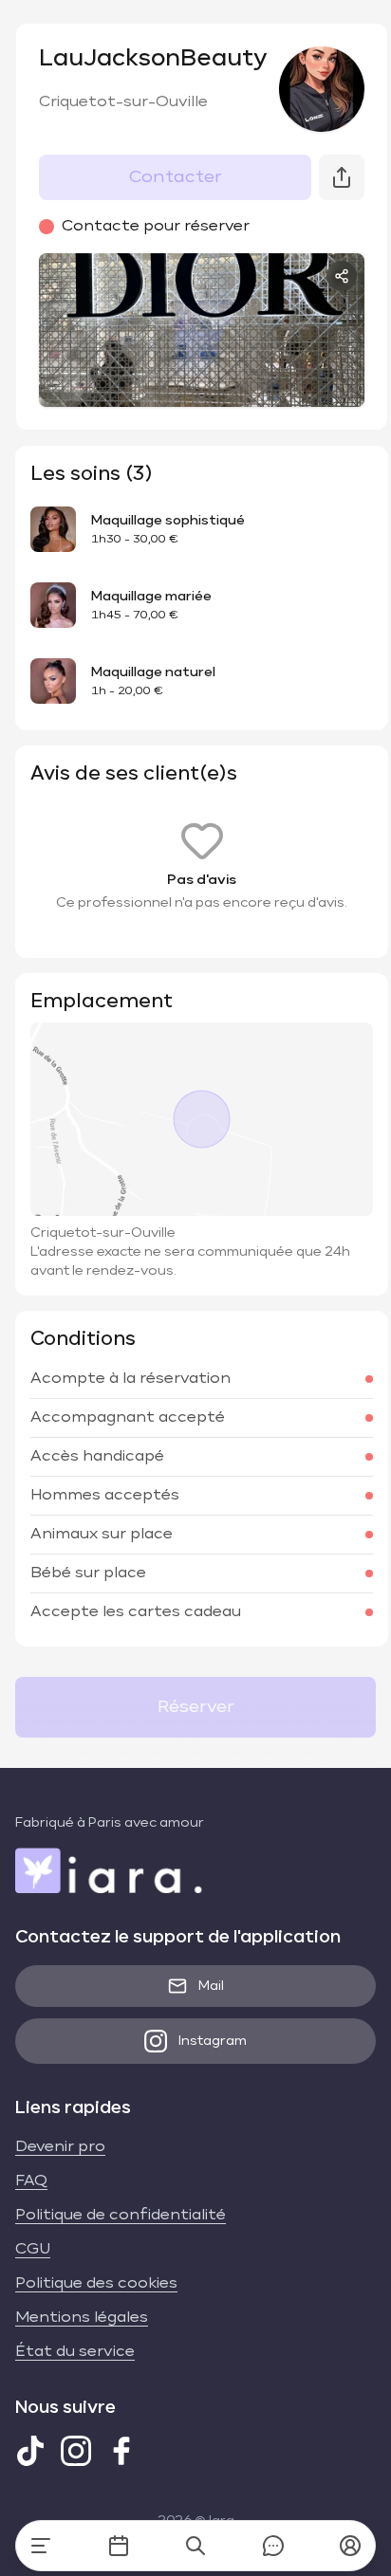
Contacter (176, 177)
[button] (350, 2546)
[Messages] (273, 2546)
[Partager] (342, 276)
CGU (33, 2250)
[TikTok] (30, 2451)
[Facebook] (121, 2451)
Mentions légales (82, 2318)
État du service (75, 2352)
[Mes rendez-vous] (119, 2546)
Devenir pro (60, 2147)
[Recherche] (195, 2546)
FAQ (31, 2181)
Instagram (213, 2041)
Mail (211, 1986)
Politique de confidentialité (121, 2216)
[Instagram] (76, 2451)
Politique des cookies (96, 2284)
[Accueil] (41, 2546)
